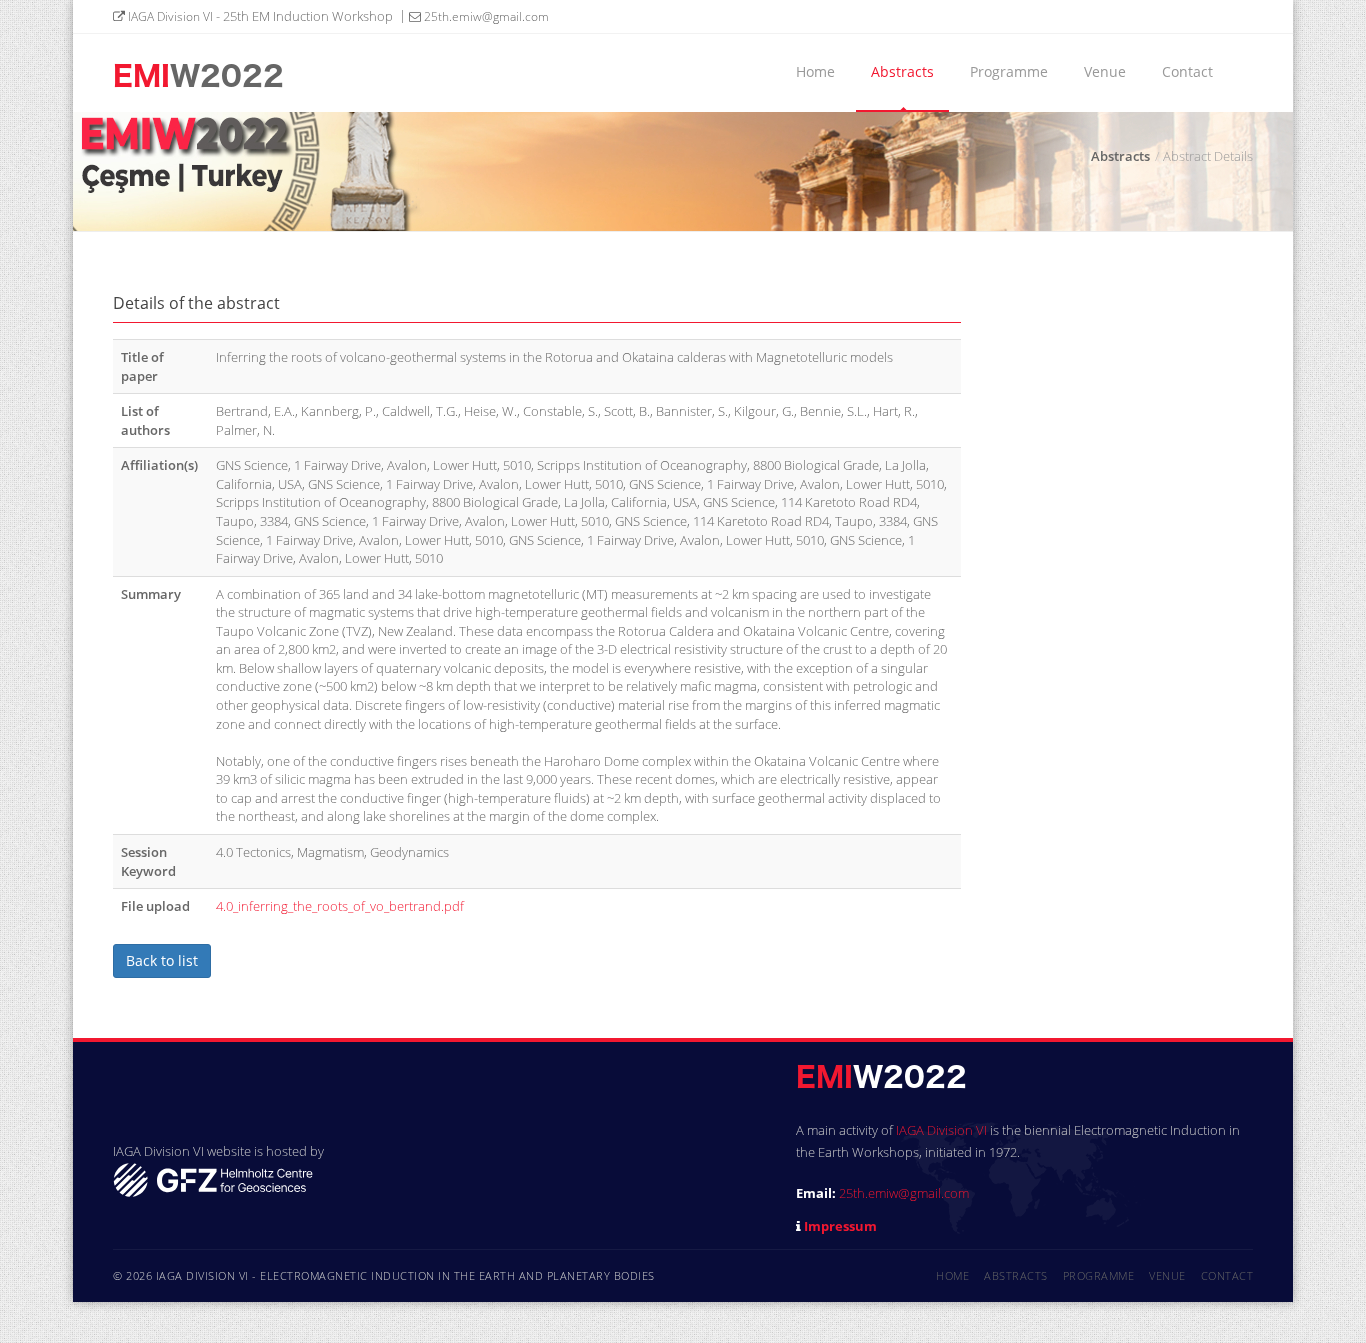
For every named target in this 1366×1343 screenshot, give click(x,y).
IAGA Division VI (169, 16)
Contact (1187, 71)
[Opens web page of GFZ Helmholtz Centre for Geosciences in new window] (213, 1178)
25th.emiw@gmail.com (485, 16)
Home (815, 71)
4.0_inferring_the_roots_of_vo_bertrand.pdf (340, 906)
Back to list (162, 960)
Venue (1105, 71)
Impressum (840, 1226)
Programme (1009, 71)
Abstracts (902, 71)
